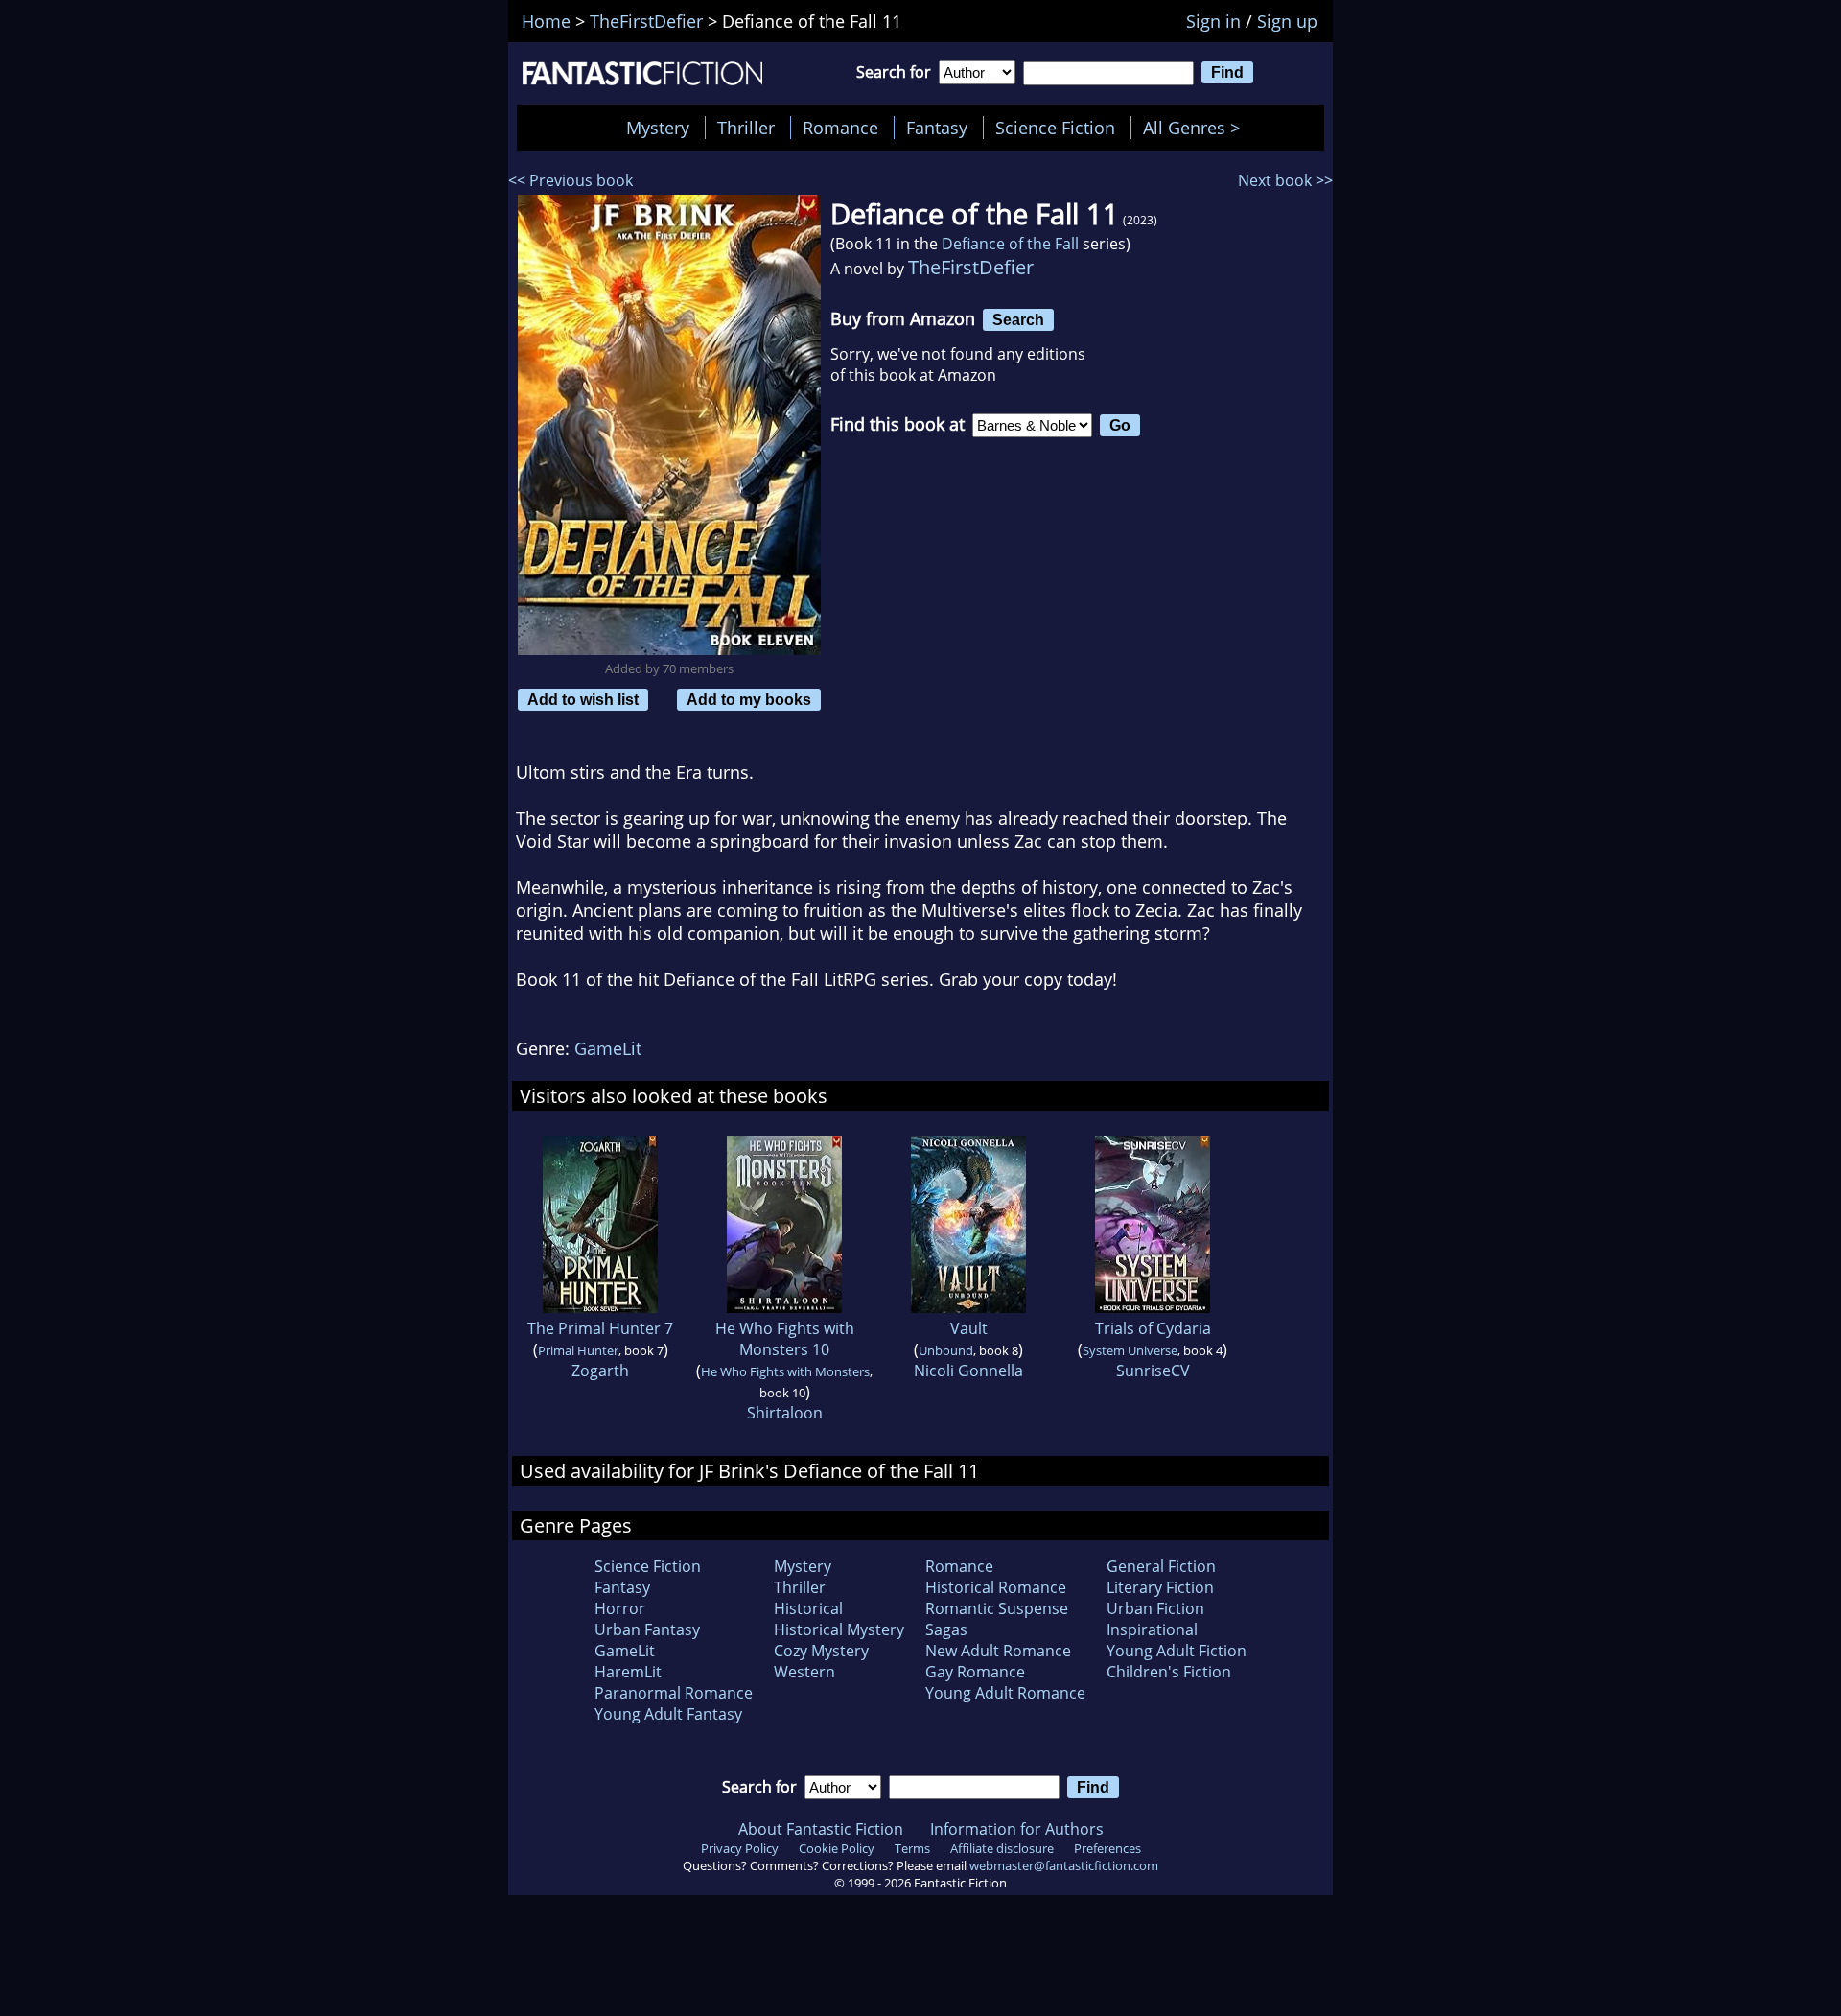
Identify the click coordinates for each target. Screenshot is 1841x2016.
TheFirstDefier (971, 267)
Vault (969, 1328)
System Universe (1130, 1350)
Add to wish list (583, 699)
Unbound (946, 1350)
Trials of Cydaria (1153, 1328)
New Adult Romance (998, 1651)
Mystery (658, 128)
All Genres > (1196, 128)
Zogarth (600, 1371)
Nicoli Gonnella (968, 1371)
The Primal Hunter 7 (600, 1328)
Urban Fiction (1155, 1608)
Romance (840, 128)
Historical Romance (996, 1587)
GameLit (608, 1048)
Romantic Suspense (997, 1608)
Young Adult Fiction (1177, 1651)
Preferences (1107, 1848)
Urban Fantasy (647, 1629)
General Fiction (1161, 1566)
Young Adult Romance (1005, 1693)
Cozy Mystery (821, 1651)
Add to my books (749, 699)
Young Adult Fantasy (668, 1714)
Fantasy (937, 128)
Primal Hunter (578, 1350)
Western (804, 1672)
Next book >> (1285, 180)
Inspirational (1152, 1629)
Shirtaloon (785, 1413)
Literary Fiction (1160, 1587)
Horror (620, 1608)
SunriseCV (1153, 1371)
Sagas (946, 1629)
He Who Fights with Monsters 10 (785, 1339)
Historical (808, 1608)
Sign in (1213, 21)
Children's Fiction (1169, 1672)
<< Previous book (571, 180)
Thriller (746, 128)
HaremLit (628, 1672)
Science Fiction (1055, 128)
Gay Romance (975, 1672)
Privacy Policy (740, 1848)
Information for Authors (1017, 1829)
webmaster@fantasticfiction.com (1064, 1865)
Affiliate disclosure (1002, 1848)
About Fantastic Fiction (821, 1829)
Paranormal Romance (674, 1693)
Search (1018, 319)
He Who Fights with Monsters (785, 1371)
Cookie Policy (837, 1848)
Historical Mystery (839, 1629)
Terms (912, 1848)
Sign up (1287, 21)
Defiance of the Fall (1010, 244)
